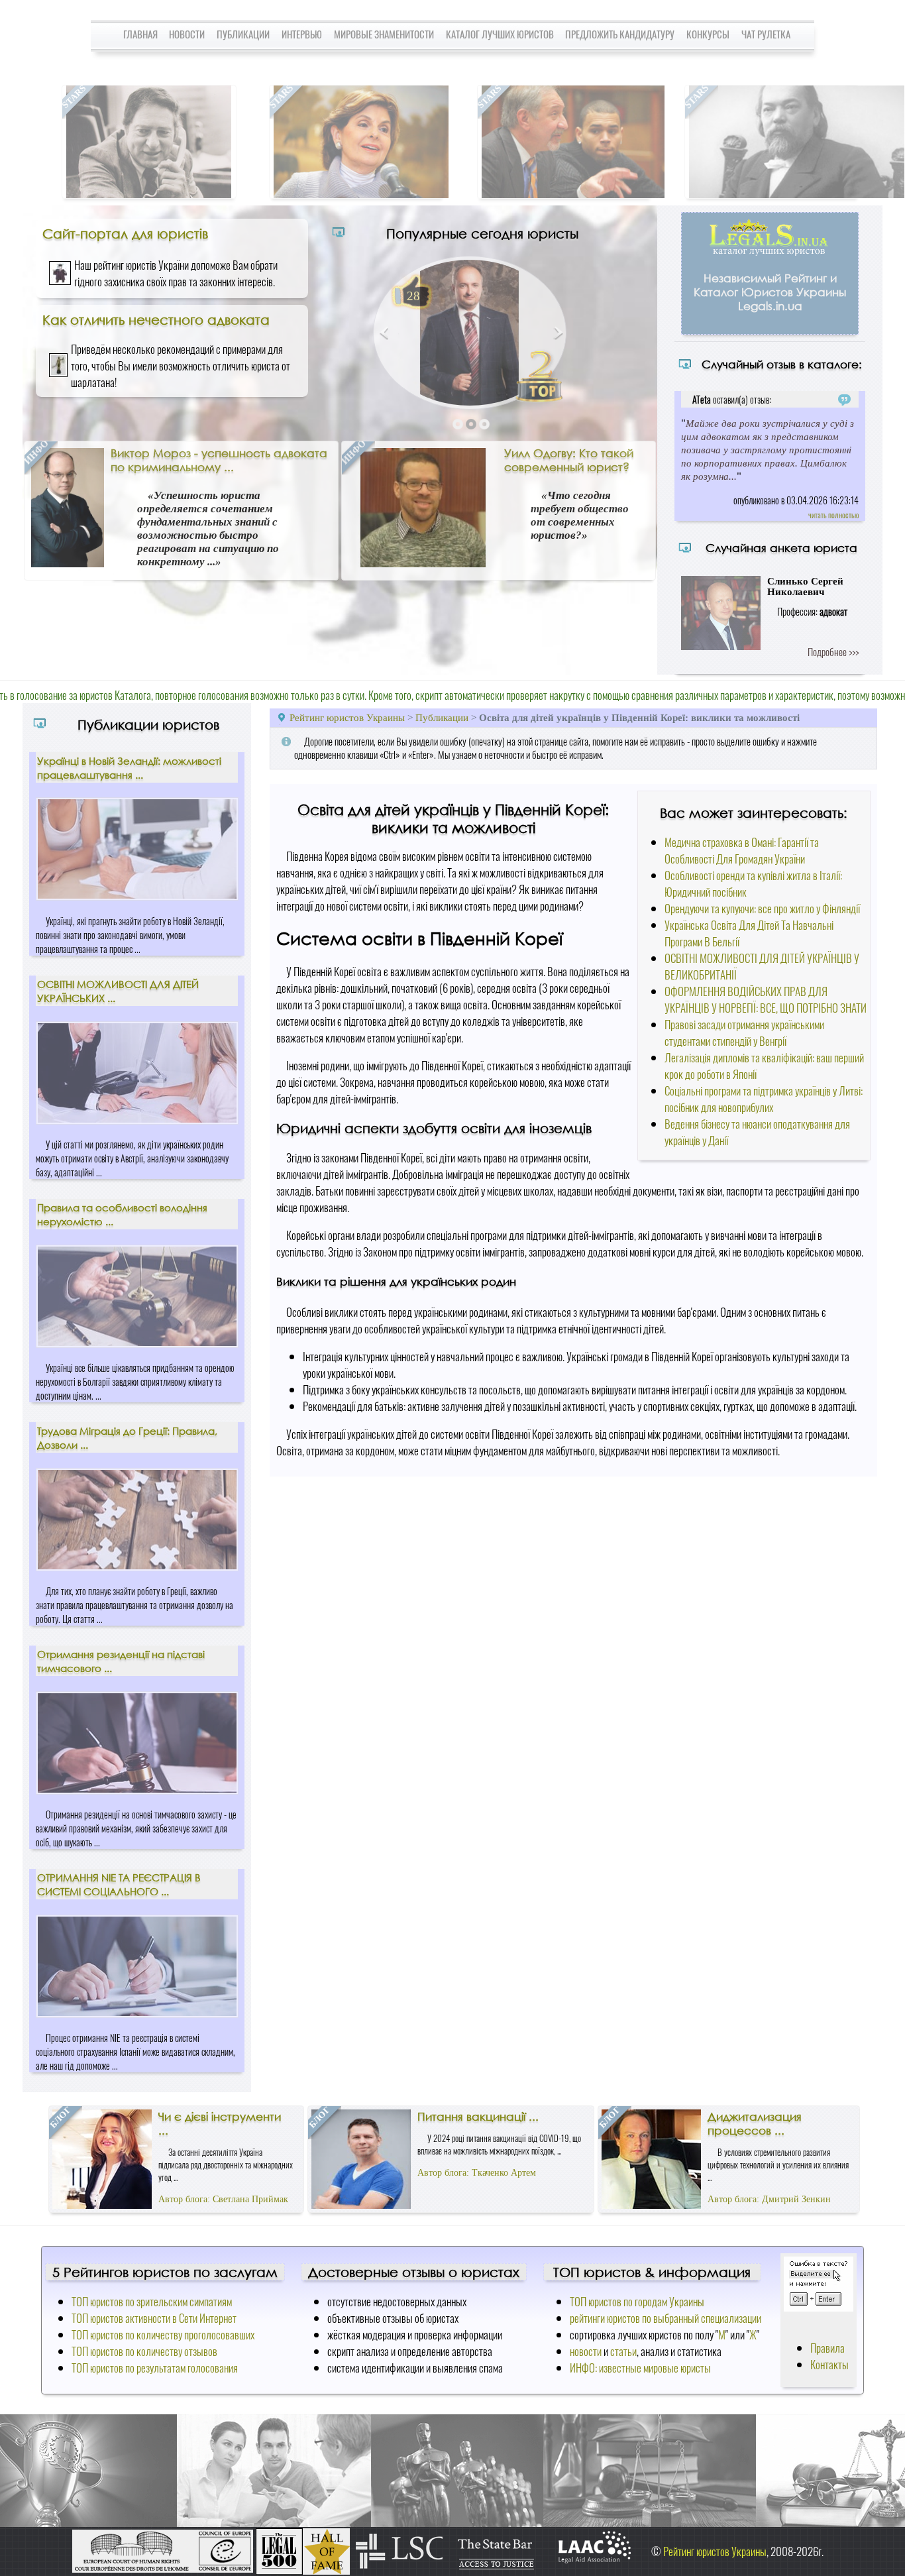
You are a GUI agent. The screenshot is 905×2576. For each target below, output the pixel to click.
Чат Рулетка (766, 34)
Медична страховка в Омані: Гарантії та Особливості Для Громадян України (742, 850)
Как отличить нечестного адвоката (156, 319)
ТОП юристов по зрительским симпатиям (152, 2301)
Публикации (243, 34)
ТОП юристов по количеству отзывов (144, 2351)
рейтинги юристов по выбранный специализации (665, 2318)
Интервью (302, 34)
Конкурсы (708, 34)
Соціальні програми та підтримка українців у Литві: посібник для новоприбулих (764, 1099)
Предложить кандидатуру (620, 34)
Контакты (829, 2364)
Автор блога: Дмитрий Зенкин (769, 2199)
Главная (140, 34)
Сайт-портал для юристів (125, 233)
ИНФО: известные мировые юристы (640, 2368)
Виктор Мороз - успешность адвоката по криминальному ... (219, 460)
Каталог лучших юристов (500, 34)
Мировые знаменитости (384, 34)
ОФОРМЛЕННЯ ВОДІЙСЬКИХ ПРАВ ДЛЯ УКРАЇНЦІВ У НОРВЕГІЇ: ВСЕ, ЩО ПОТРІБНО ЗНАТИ (766, 999)
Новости (187, 34)
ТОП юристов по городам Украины (637, 2301)
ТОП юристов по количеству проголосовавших (163, 2334)
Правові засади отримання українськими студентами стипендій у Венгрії (744, 1033)
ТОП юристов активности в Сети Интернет (154, 2318)
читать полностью (833, 515)
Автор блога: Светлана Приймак (223, 2199)
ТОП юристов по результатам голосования (155, 2368)
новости (586, 2351)
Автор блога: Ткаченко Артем (477, 2173)
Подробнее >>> (833, 651)
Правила (827, 2348)
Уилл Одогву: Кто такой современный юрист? (569, 460)
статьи (623, 2351)
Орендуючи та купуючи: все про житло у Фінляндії (762, 908)
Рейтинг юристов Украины (347, 717)
